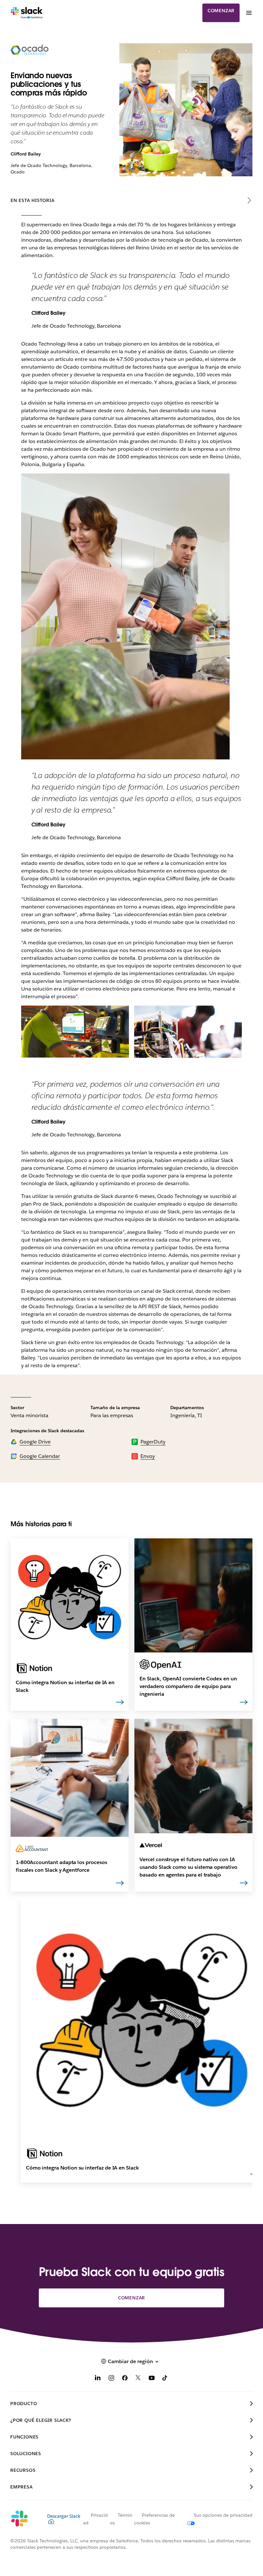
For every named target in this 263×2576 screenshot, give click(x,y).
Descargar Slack (64, 2516)
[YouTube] (152, 2379)
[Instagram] (111, 2379)
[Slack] (27, 13)
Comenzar (221, 11)
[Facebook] (125, 2379)
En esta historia (33, 200)
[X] (138, 2379)
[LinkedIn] (98, 2379)
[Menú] (249, 13)
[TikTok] (165, 2379)
